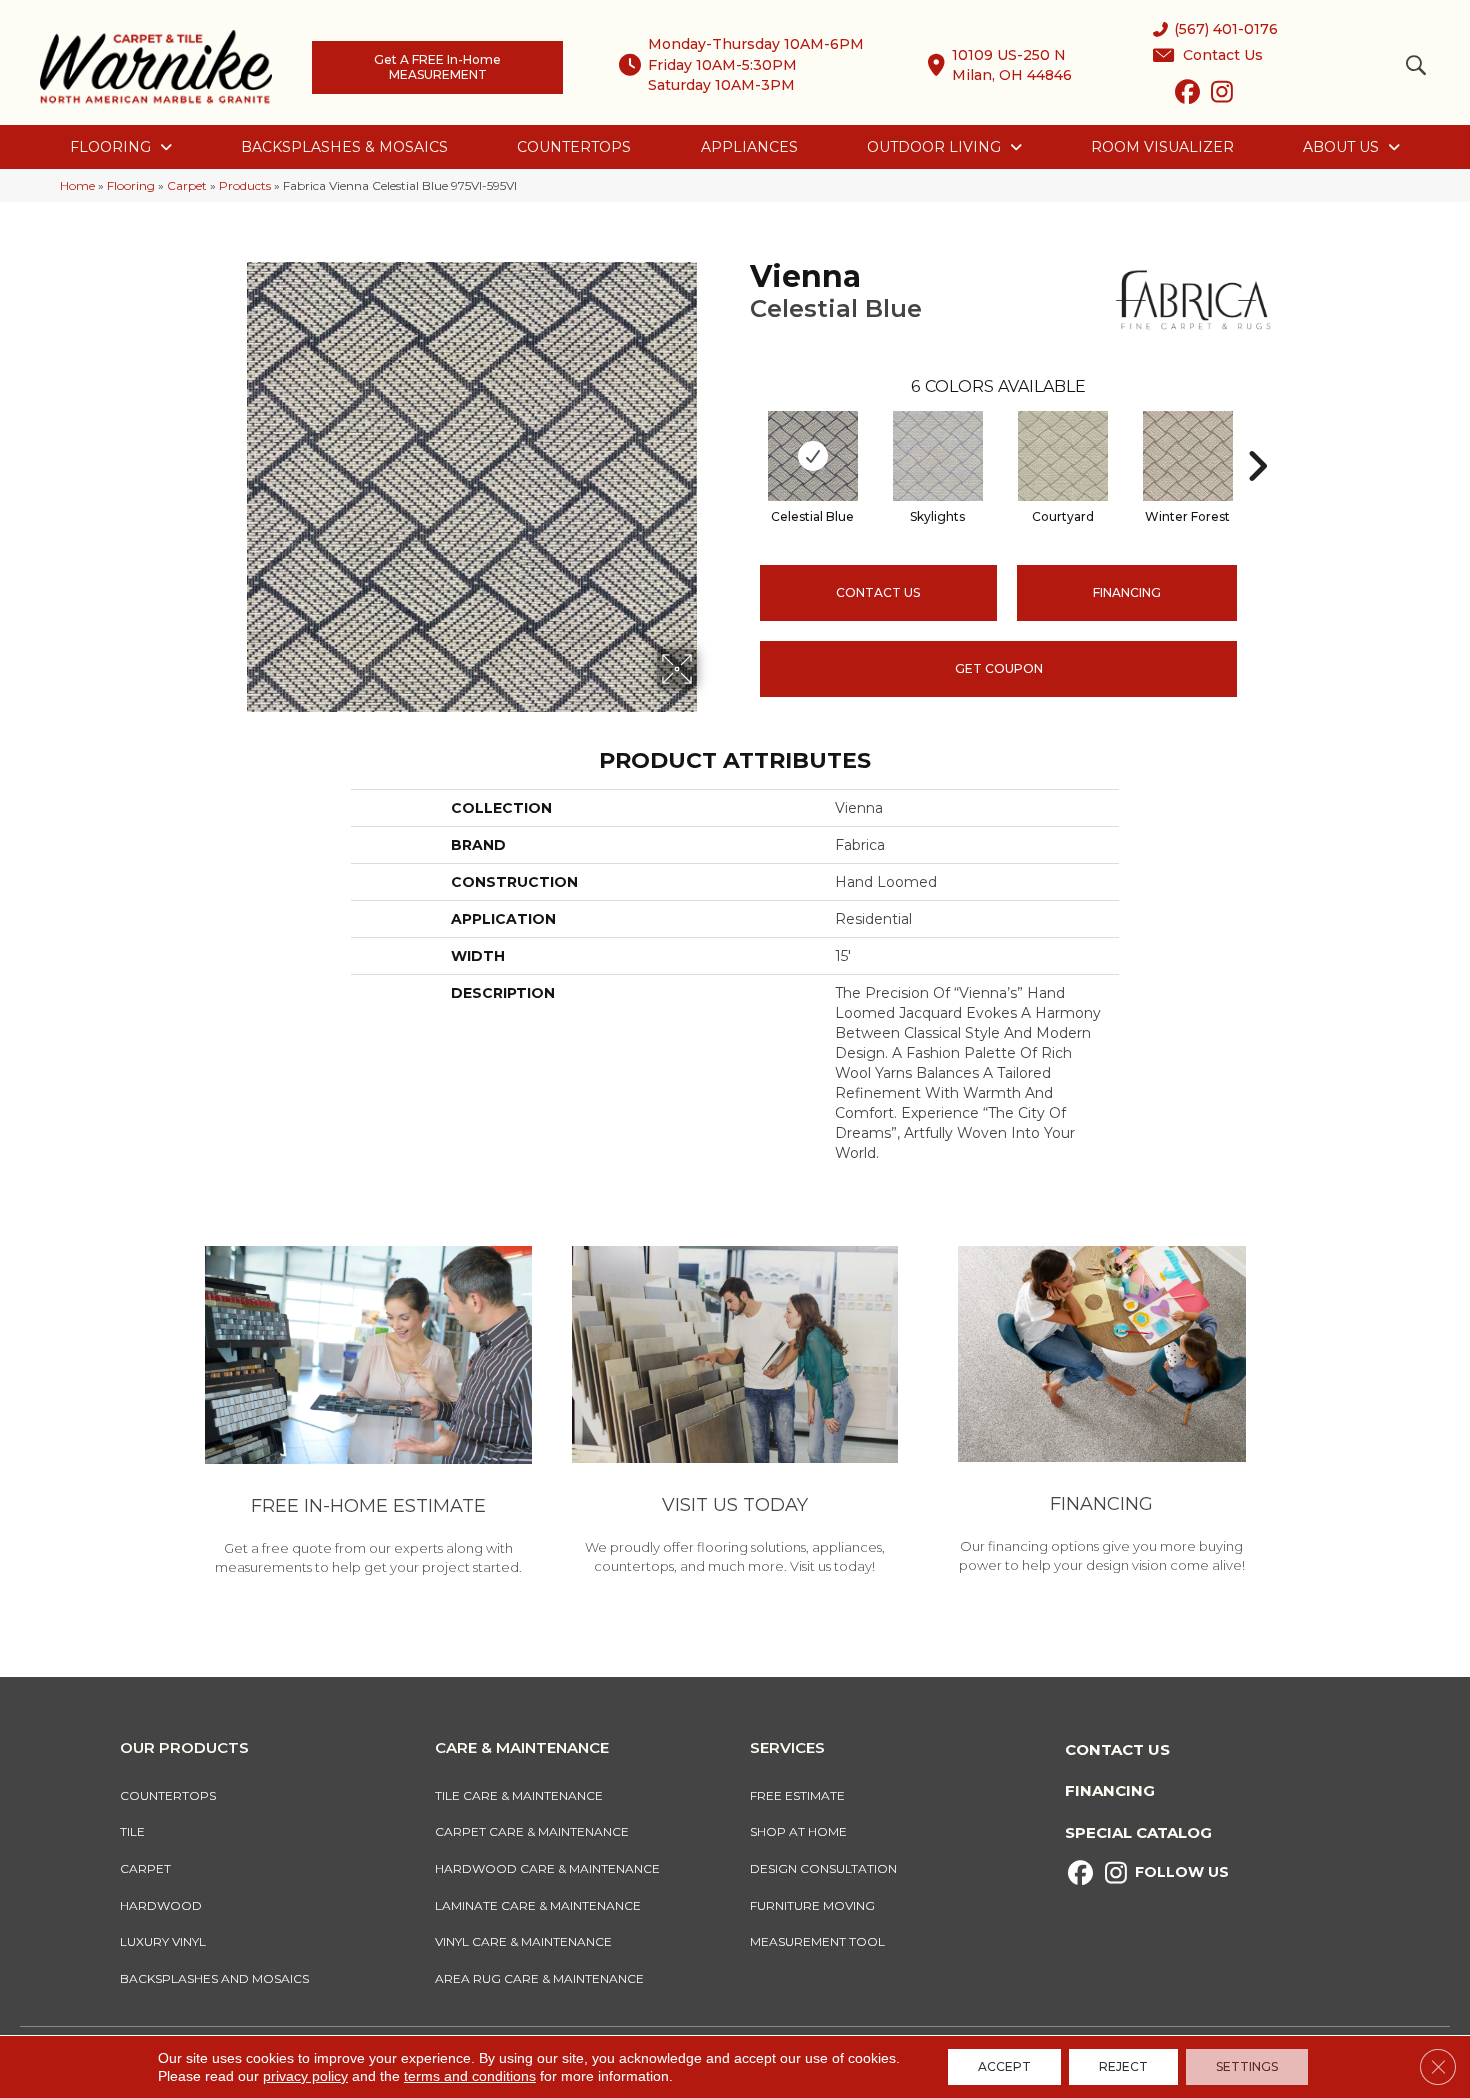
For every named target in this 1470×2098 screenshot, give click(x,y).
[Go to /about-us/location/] (735, 1413)
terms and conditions (470, 2076)
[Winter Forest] (1188, 456)
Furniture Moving (815, 1905)
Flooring (131, 185)
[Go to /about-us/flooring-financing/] (1101, 1413)
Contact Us (878, 592)
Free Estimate (797, 1795)
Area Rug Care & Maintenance (539, 1978)
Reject (1123, 2066)
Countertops (168, 1795)
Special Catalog (1138, 1832)
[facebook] (1187, 96)
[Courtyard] (1063, 456)
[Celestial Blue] (813, 456)
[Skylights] (938, 456)
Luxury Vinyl (163, 1941)
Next (1257, 436)
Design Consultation (823, 1868)
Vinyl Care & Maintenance (523, 1941)
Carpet (187, 185)
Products (245, 185)
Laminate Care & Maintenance (538, 1905)
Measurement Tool (817, 1941)
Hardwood (161, 1905)
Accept (1004, 2066)
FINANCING (1127, 592)
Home (77, 185)
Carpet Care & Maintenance (532, 1831)
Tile (132, 1831)
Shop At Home (798, 1831)
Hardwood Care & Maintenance (547, 1868)
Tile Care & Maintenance (519, 1795)
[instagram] (1222, 96)
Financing (1110, 1790)
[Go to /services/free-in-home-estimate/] (368, 1414)
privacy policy (305, 2076)
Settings (1247, 2066)
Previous (740, 436)
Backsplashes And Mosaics (214, 1978)
